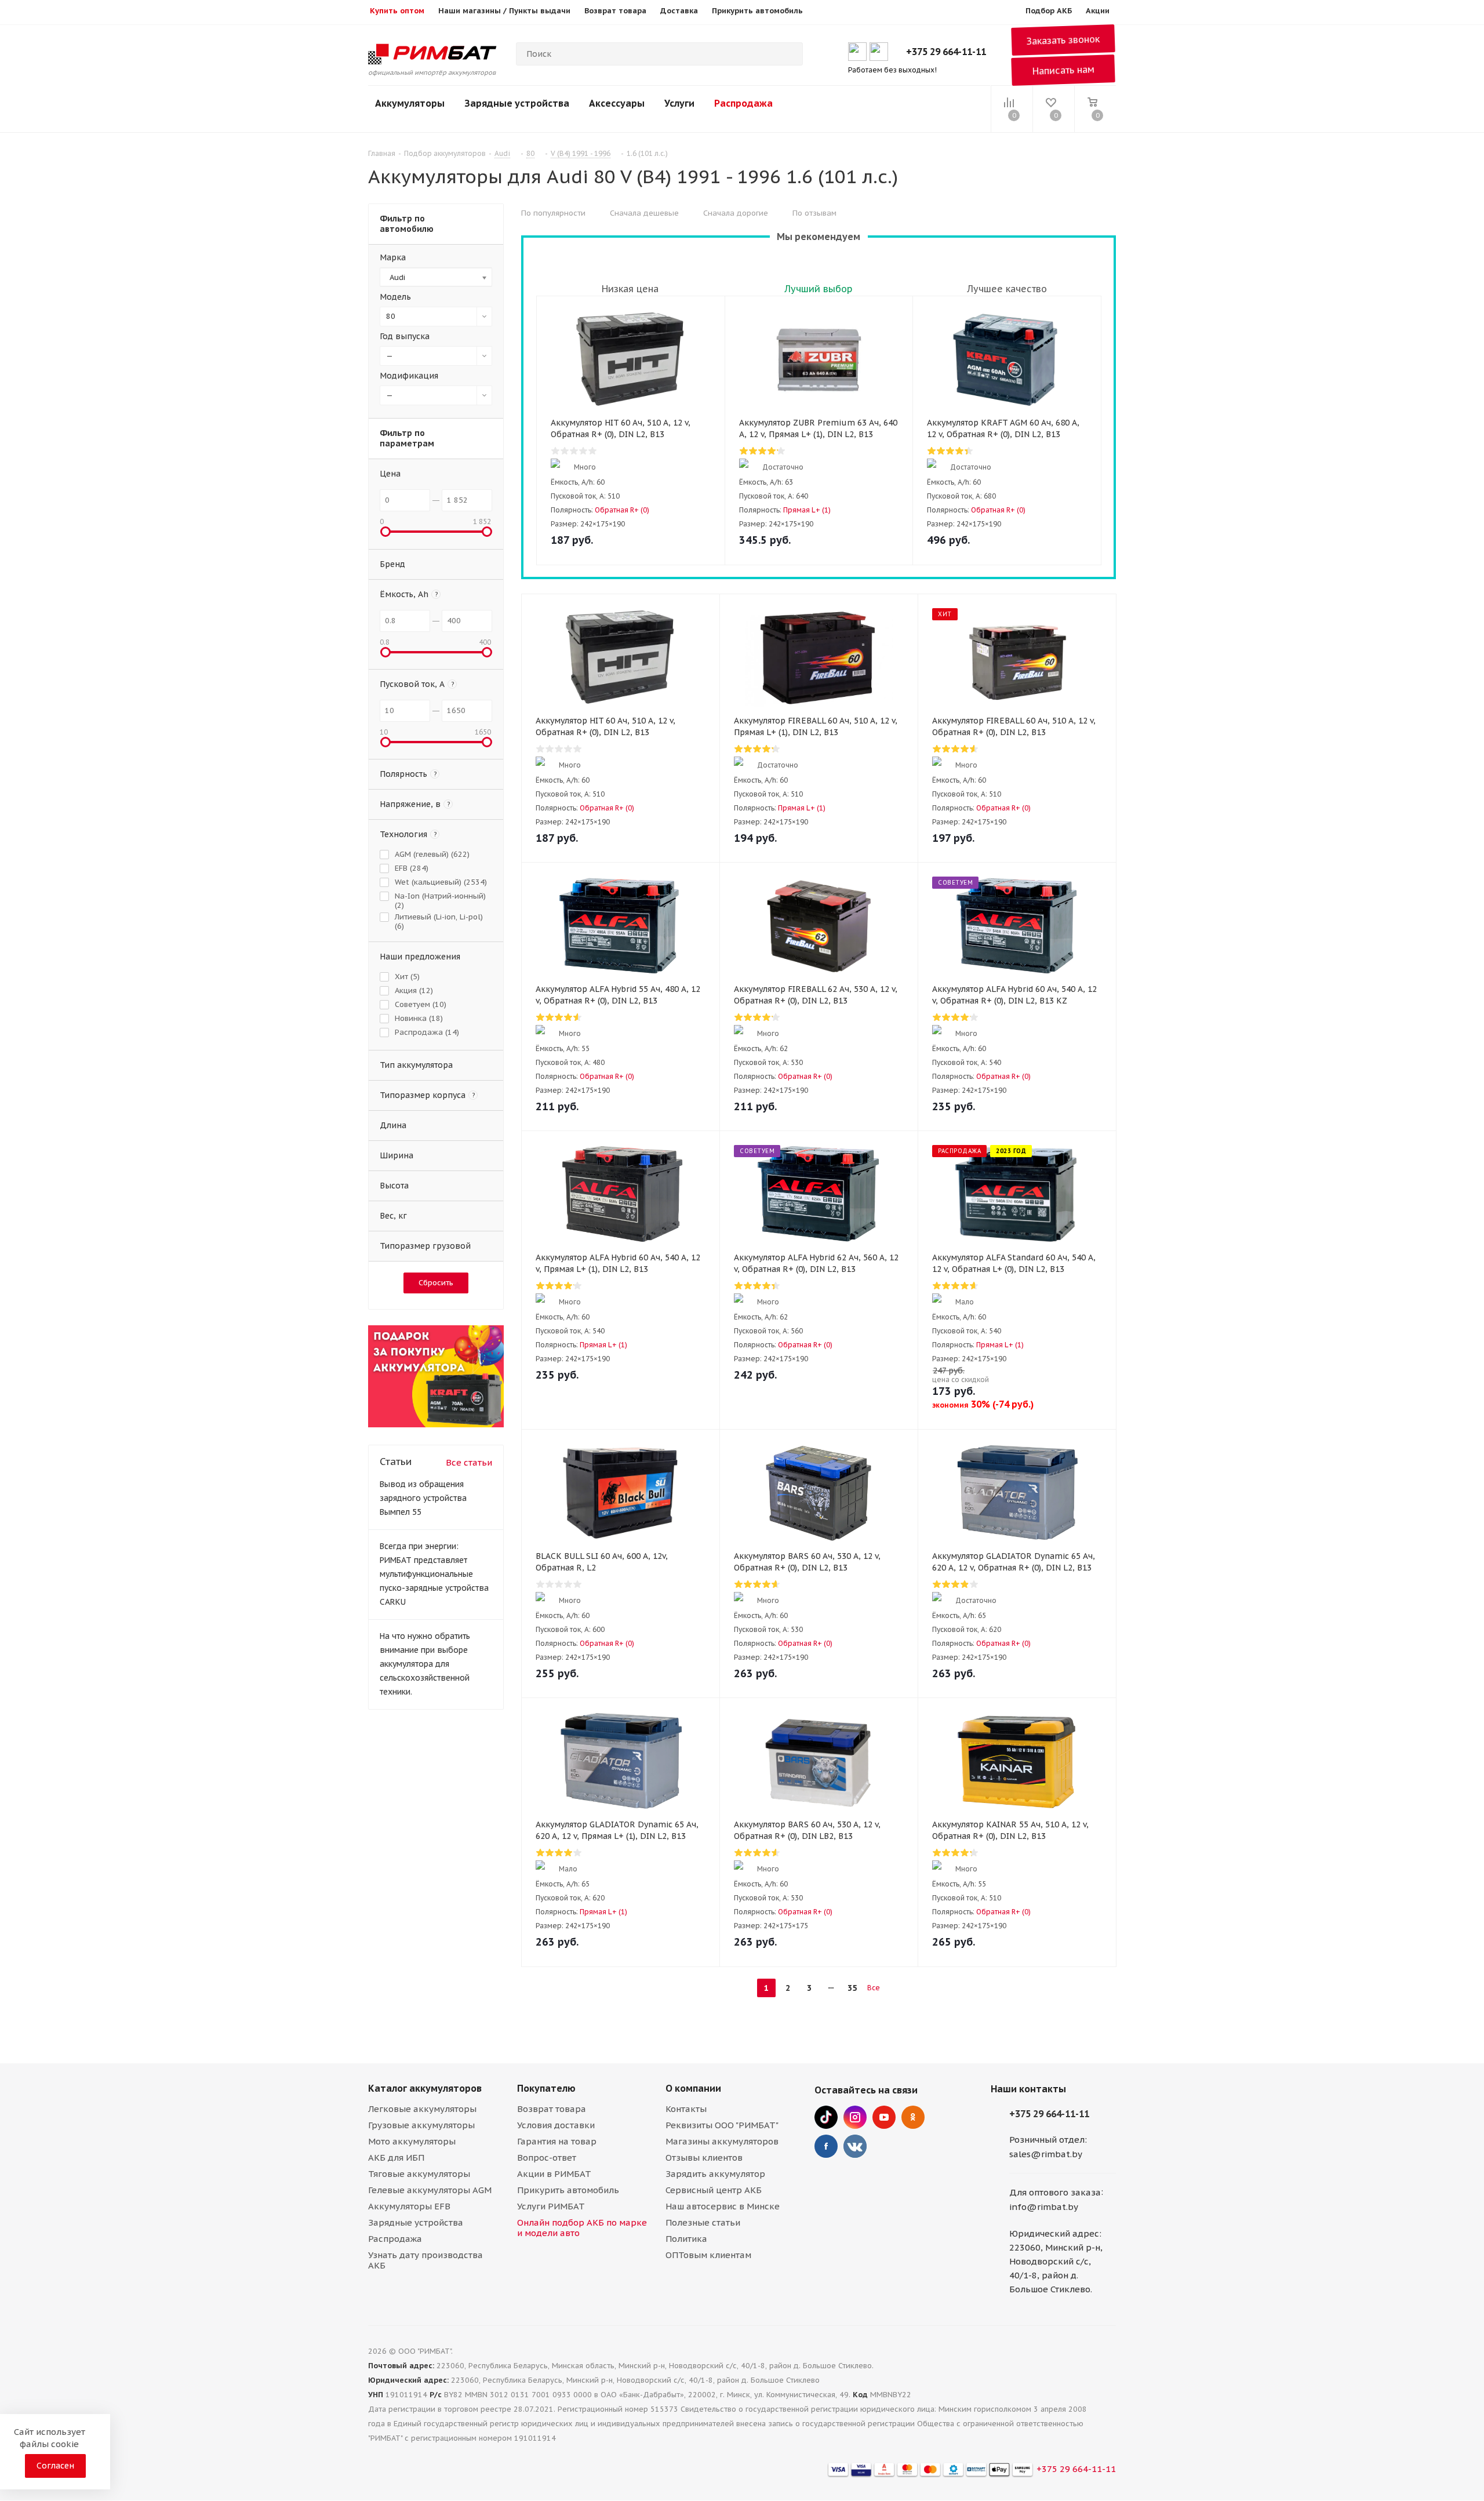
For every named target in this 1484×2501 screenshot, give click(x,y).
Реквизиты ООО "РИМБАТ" (722, 2125)
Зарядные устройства (517, 103)
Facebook (826, 2146)
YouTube (884, 2117)
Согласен (55, 2466)
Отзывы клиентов (704, 2158)
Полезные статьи (703, 2222)
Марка (393, 257)
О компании (693, 2088)
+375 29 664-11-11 (946, 52)
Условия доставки (556, 2125)
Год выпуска (405, 336)
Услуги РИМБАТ (551, 2206)
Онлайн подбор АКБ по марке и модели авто (582, 2228)
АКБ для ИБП (396, 2158)
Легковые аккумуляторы (422, 2109)
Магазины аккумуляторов (722, 2141)
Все (874, 1988)
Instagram (855, 2117)
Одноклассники (913, 2117)
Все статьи (469, 1462)
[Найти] (789, 54)
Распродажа (743, 103)
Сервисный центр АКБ (714, 2190)
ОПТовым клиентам (708, 2255)
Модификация (409, 376)
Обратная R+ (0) (622, 510)
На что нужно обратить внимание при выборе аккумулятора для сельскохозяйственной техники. (425, 1664)
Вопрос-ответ (547, 2158)
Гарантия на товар (557, 2141)
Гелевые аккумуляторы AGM (430, 2190)
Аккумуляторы (410, 103)
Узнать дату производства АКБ (425, 2260)
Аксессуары (617, 103)
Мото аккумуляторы (412, 2141)
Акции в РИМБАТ (554, 2174)
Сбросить (436, 1283)
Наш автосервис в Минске (723, 2206)
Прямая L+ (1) (807, 510)
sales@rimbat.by (1046, 2154)
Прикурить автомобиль (568, 2190)
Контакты (686, 2109)
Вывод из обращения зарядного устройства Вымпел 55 (423, 1498)
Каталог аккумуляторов (425, 2088)
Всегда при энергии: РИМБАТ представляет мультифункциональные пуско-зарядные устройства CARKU (434, 1574)
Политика (686, 2239)
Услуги (679, 103)
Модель (395, 297)
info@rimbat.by (1044, 2207)
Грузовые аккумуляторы (421, 2125)
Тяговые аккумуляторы (419, 2174)
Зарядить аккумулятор (715, 2174)
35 (852, 1988)
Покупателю (546, 2088)
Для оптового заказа (1055, 2192)
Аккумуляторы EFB (409, 2206)
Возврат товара (552, 2109)
